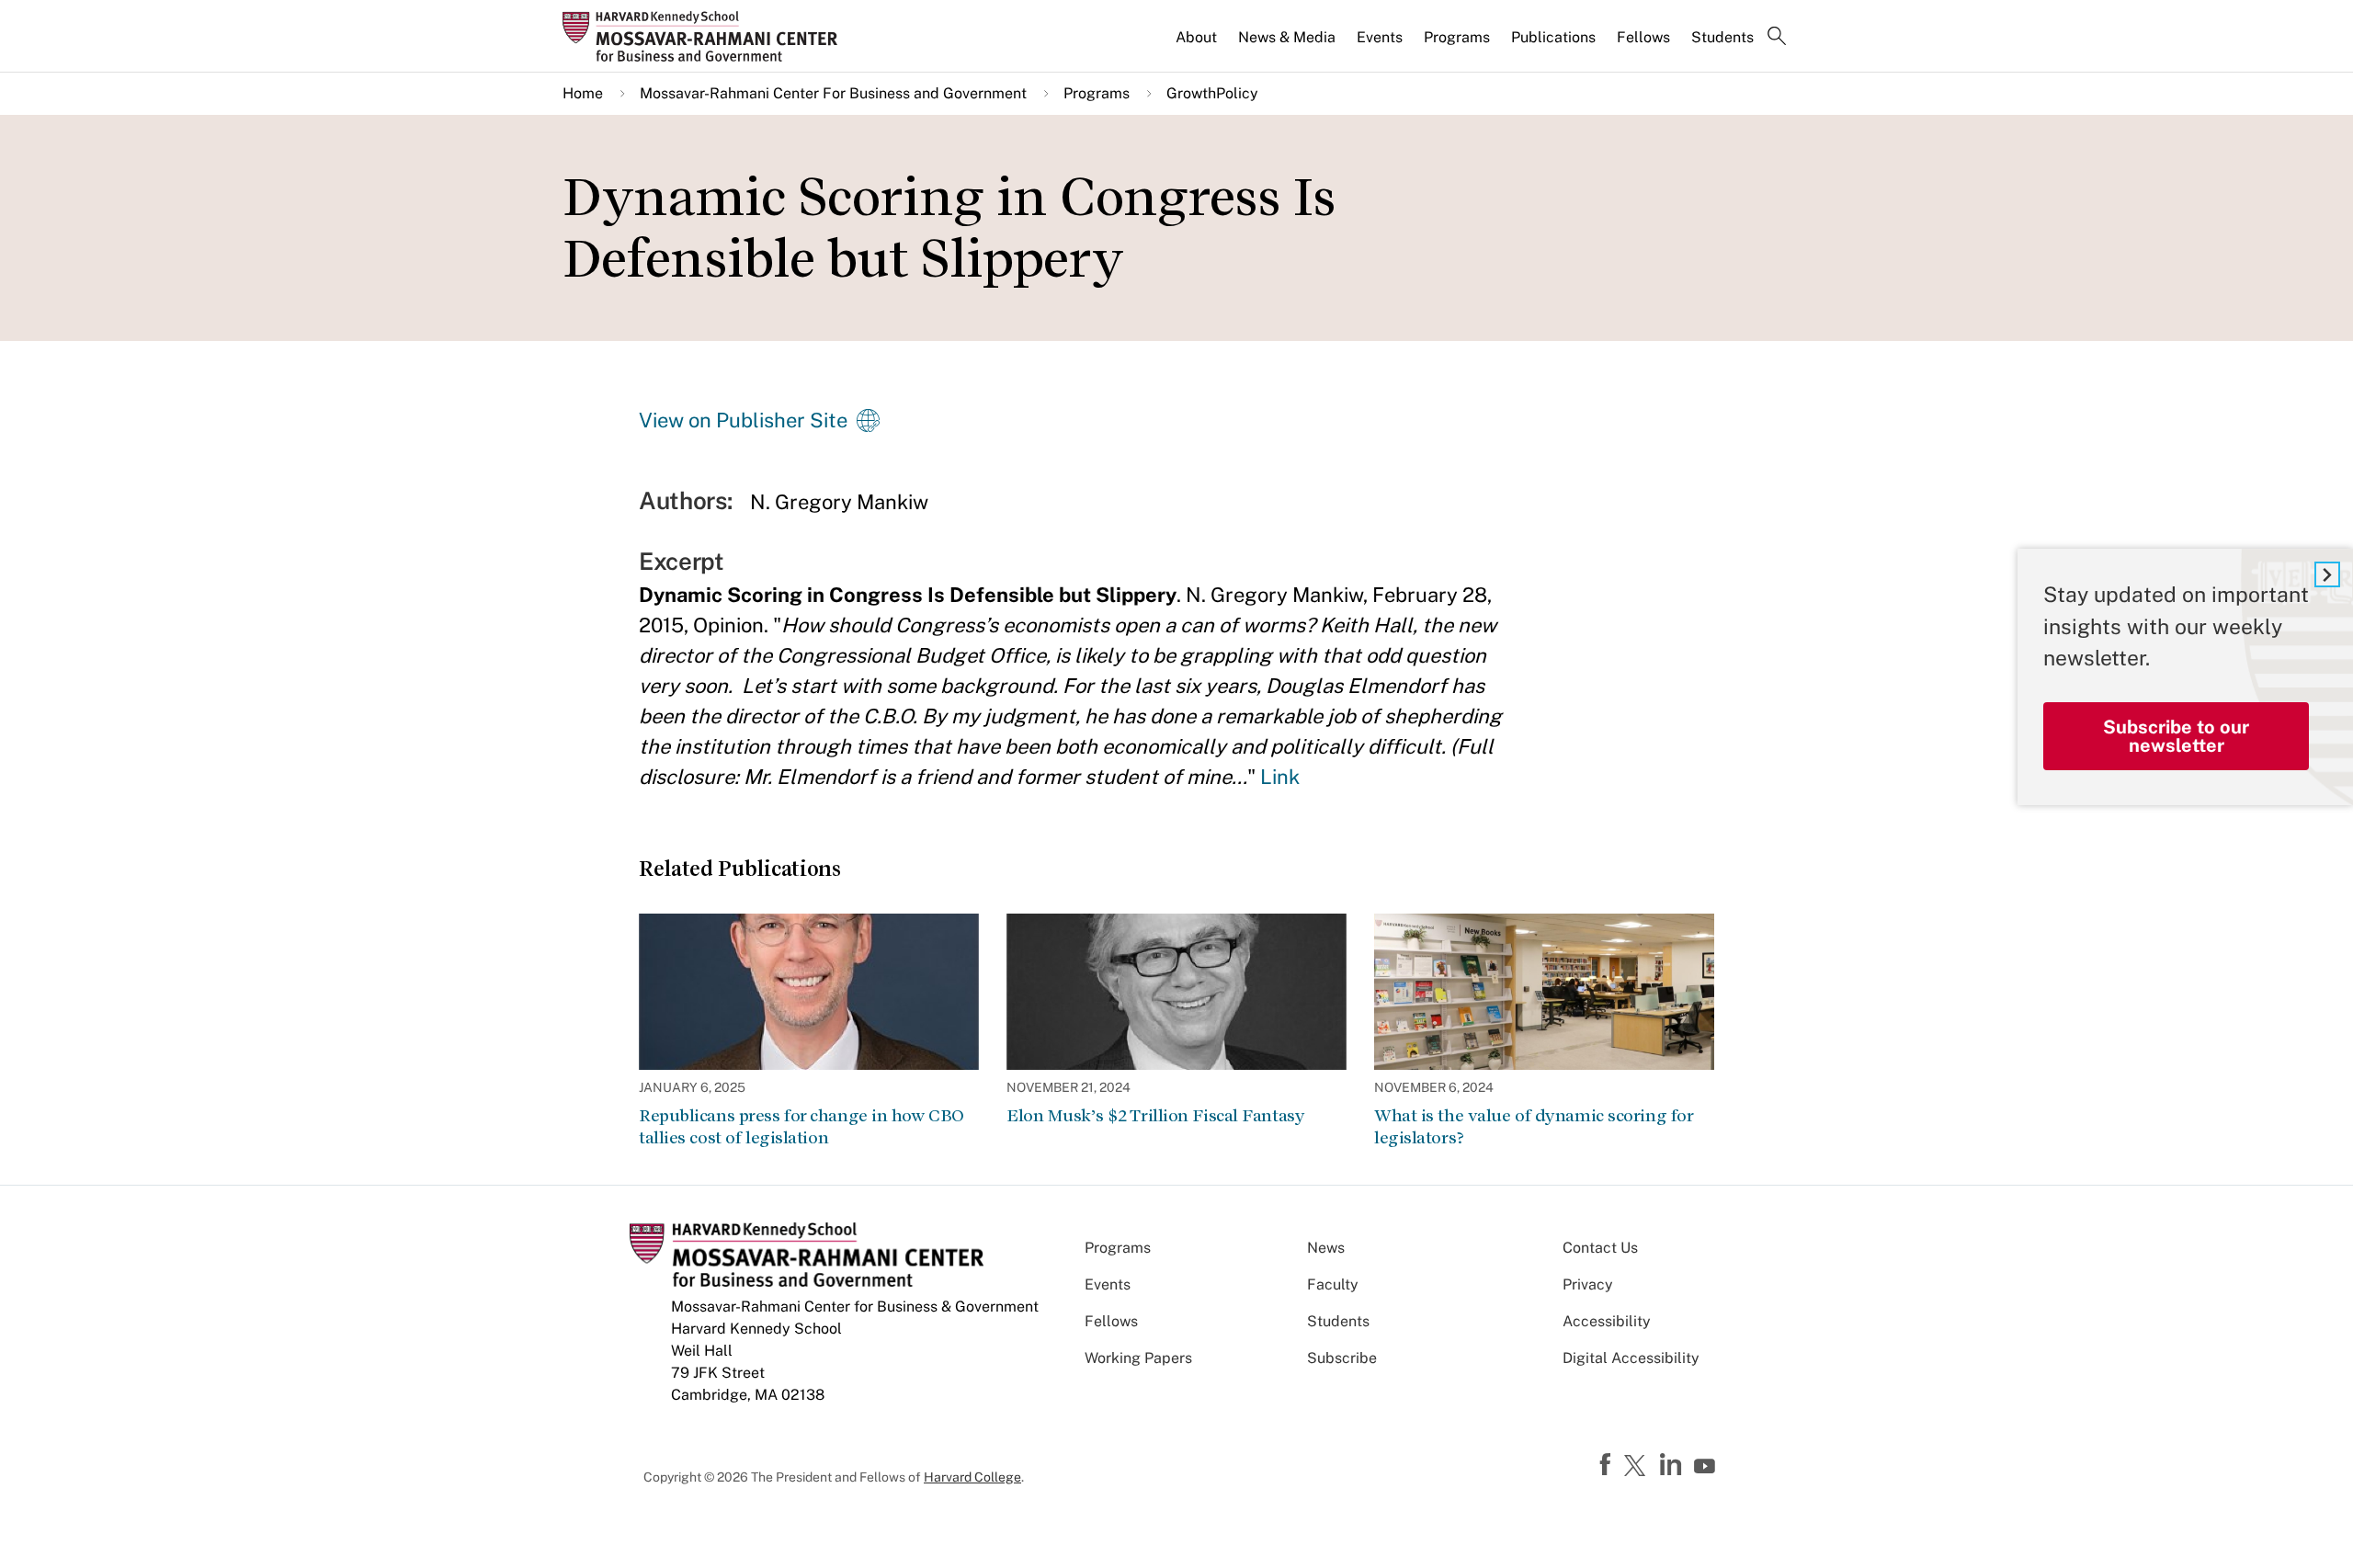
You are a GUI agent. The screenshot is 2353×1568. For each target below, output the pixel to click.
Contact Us (1600, 1248)
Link (1280, 777)
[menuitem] (1198, 45)
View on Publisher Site (743, 420)
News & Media (1287, 37)
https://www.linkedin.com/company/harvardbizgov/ (1673, 1465)
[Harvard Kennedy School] (706, 36)
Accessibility (1607, 1321)
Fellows (1643, 37)
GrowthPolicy (1212, 93)
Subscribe (1342, 1358)
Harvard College (972, 1477)
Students (1722, 37)
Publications (1553, 37)
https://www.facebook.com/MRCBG (1608, 1465)
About (1196, 37)
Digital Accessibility (1631, 1358)
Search (1777, 38)
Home (583, 93)
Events (1380, 37)
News (1326, 1248)
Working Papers (1138, 1358)
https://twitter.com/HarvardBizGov (1638, 1467)
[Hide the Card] (2327, 574)
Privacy (1588, 1284)
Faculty (1333, 1284)
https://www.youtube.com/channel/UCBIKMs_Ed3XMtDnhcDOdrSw (1707, 1467)
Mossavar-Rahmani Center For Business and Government (833, 93)
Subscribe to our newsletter (2176, 736)
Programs (1457, 37)
